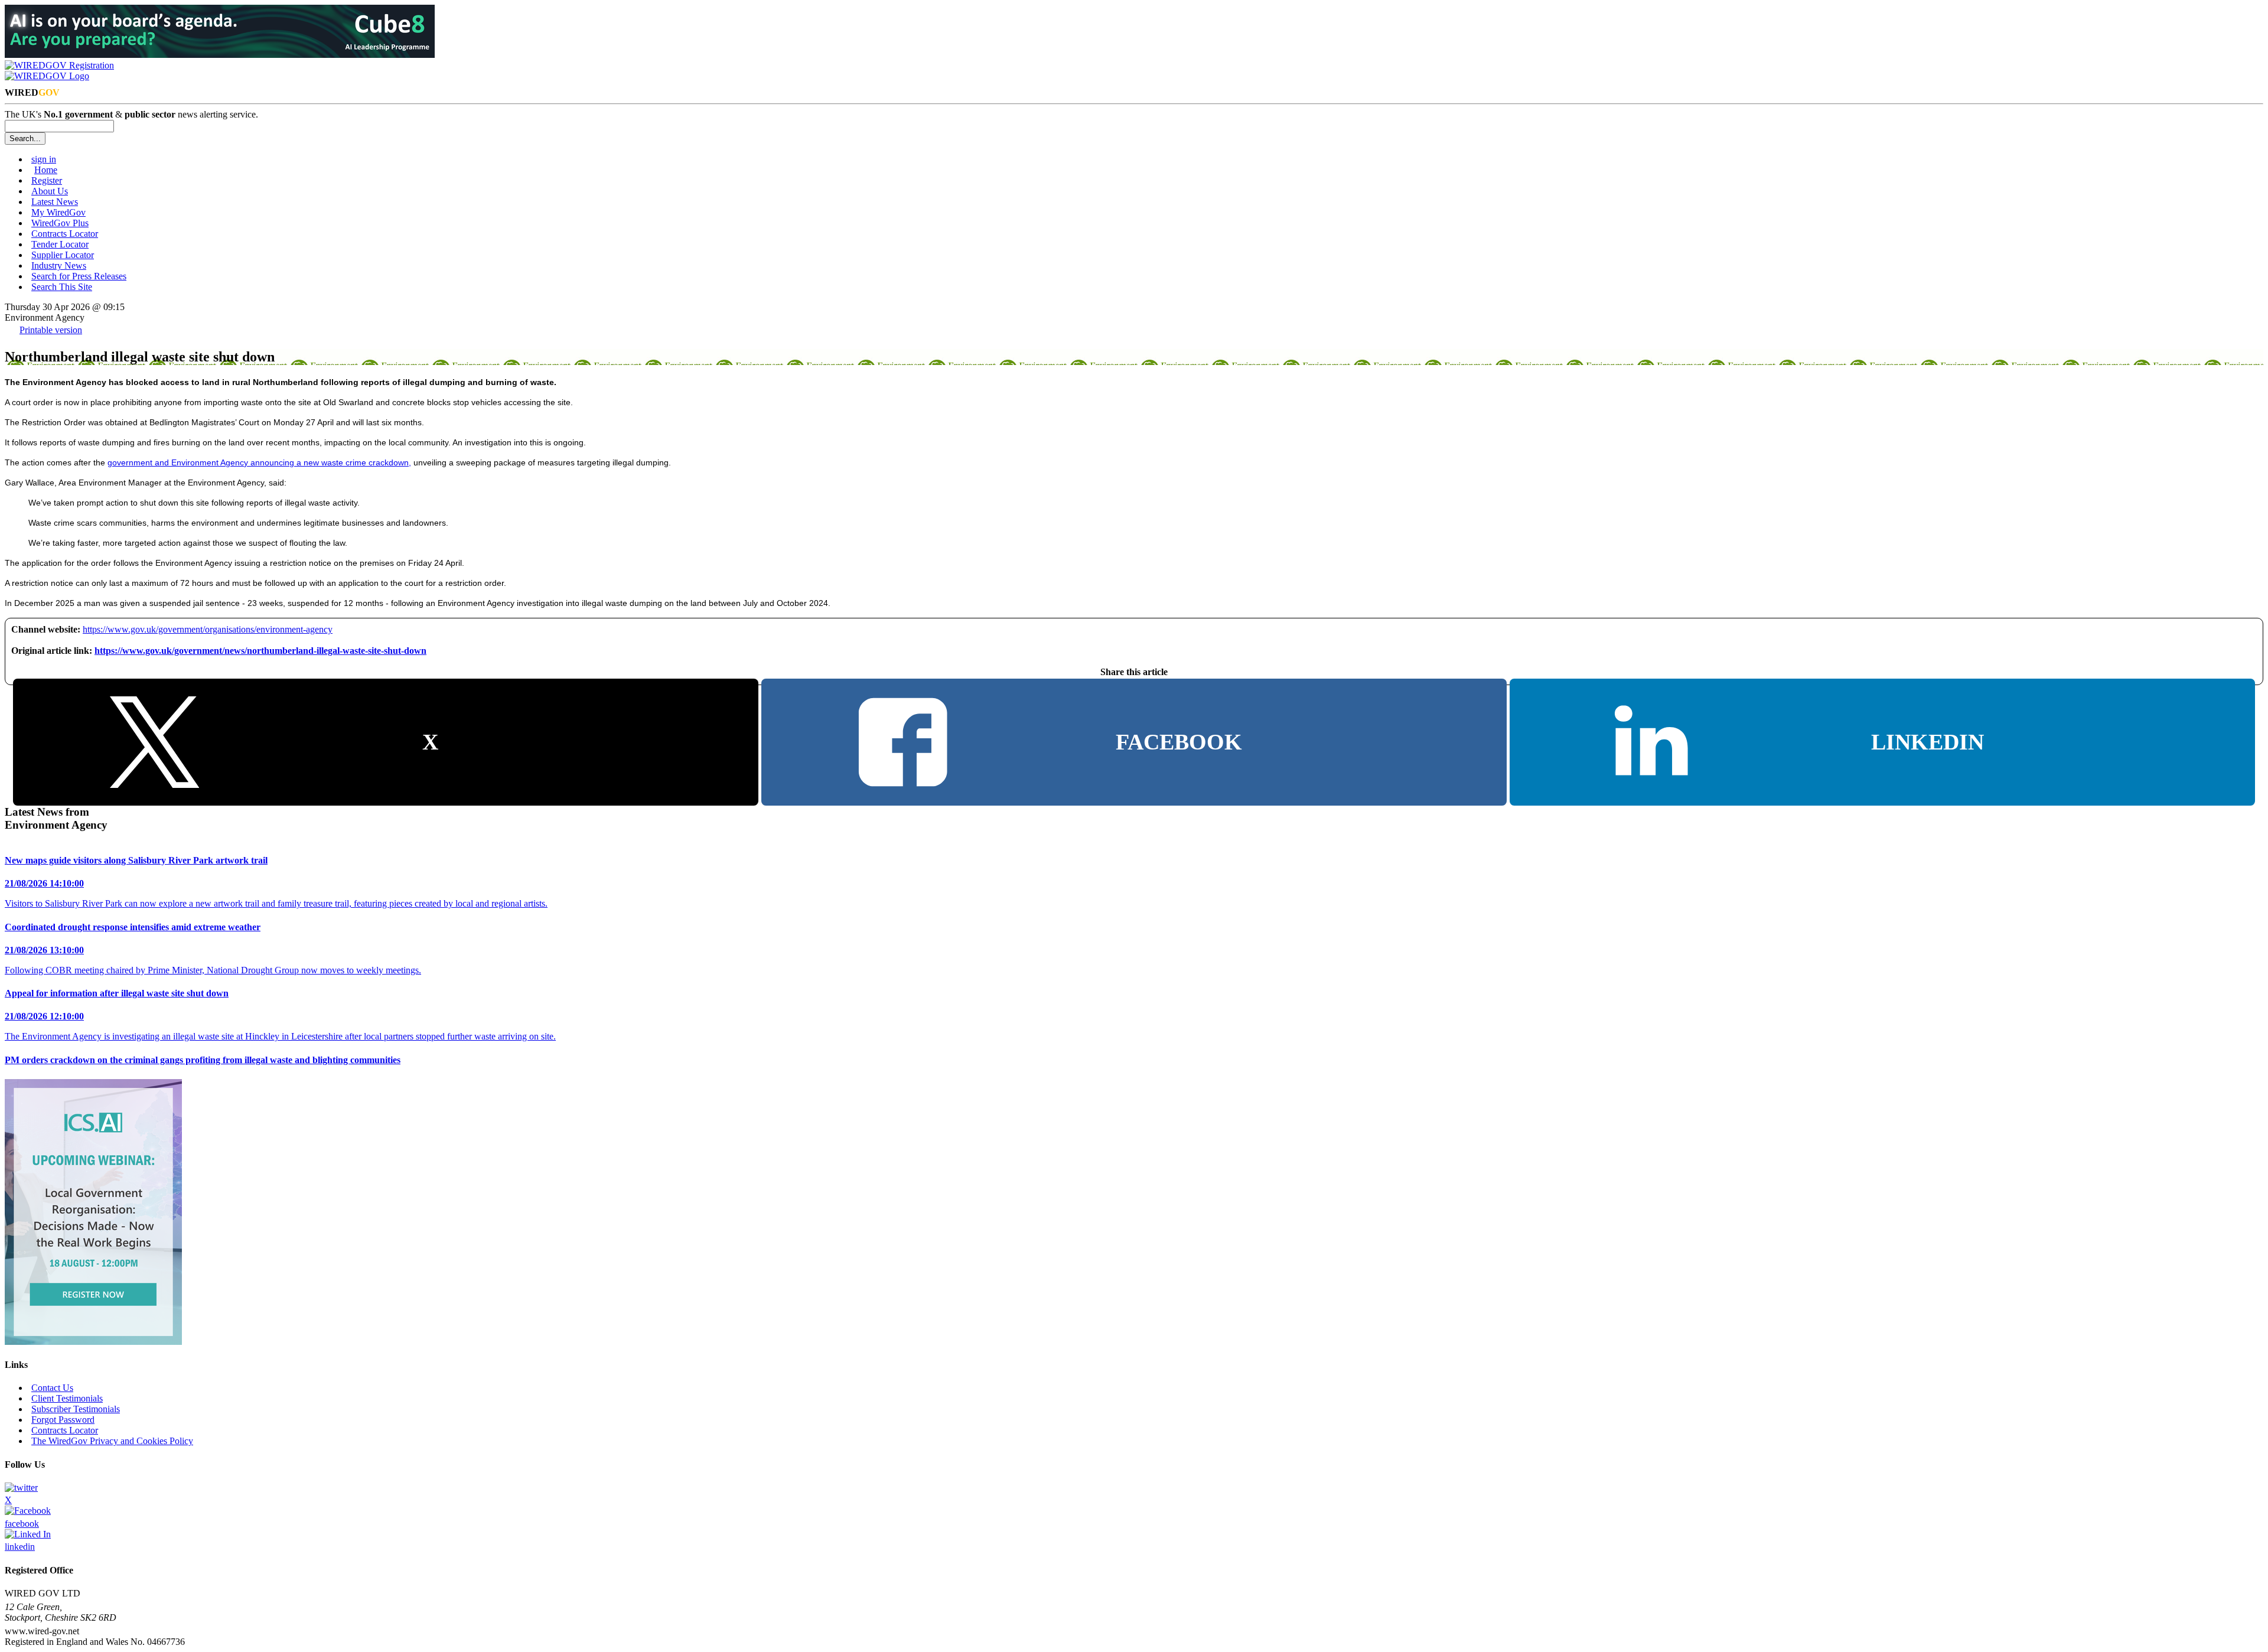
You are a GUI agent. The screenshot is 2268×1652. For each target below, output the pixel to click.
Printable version (51, 330)
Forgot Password (63, 1420)
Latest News (55, 202)
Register (47, 180)
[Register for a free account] (59, 65)
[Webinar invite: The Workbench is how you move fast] (93, 1342)
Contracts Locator (65, 234)
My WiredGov (58, 212)
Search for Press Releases (79, 276)
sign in (44, 159)
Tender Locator (60, 244)
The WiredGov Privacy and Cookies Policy (112, 1441)
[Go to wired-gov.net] (47, 76)
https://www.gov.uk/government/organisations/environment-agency (208, 629)
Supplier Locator (63, 255)
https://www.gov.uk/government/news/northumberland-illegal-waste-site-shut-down (260, 651)
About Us (50, 191)
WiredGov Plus (60, 223)
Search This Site (62, 287)
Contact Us (52, 1388)
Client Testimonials (67, 1398)
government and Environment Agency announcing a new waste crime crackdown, (259, 462)
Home (46, 170)
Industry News (59, 265)
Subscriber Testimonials (76, 1409)
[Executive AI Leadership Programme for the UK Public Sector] (220, 55)
